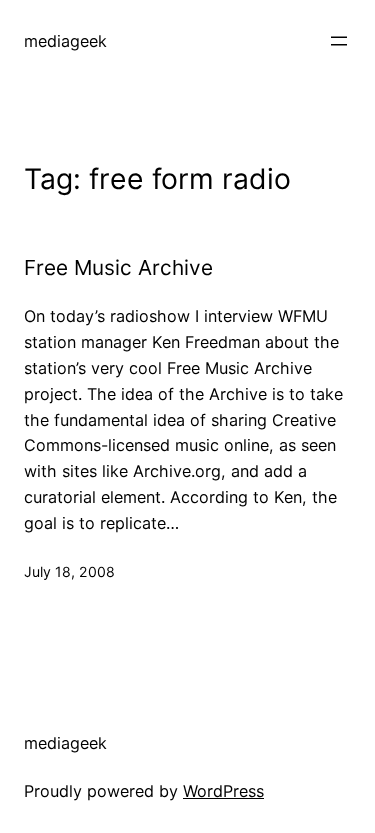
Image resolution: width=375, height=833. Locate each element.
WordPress (223, 791)
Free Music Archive (118, 268)
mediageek (65, 41)
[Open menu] (339, 41)
